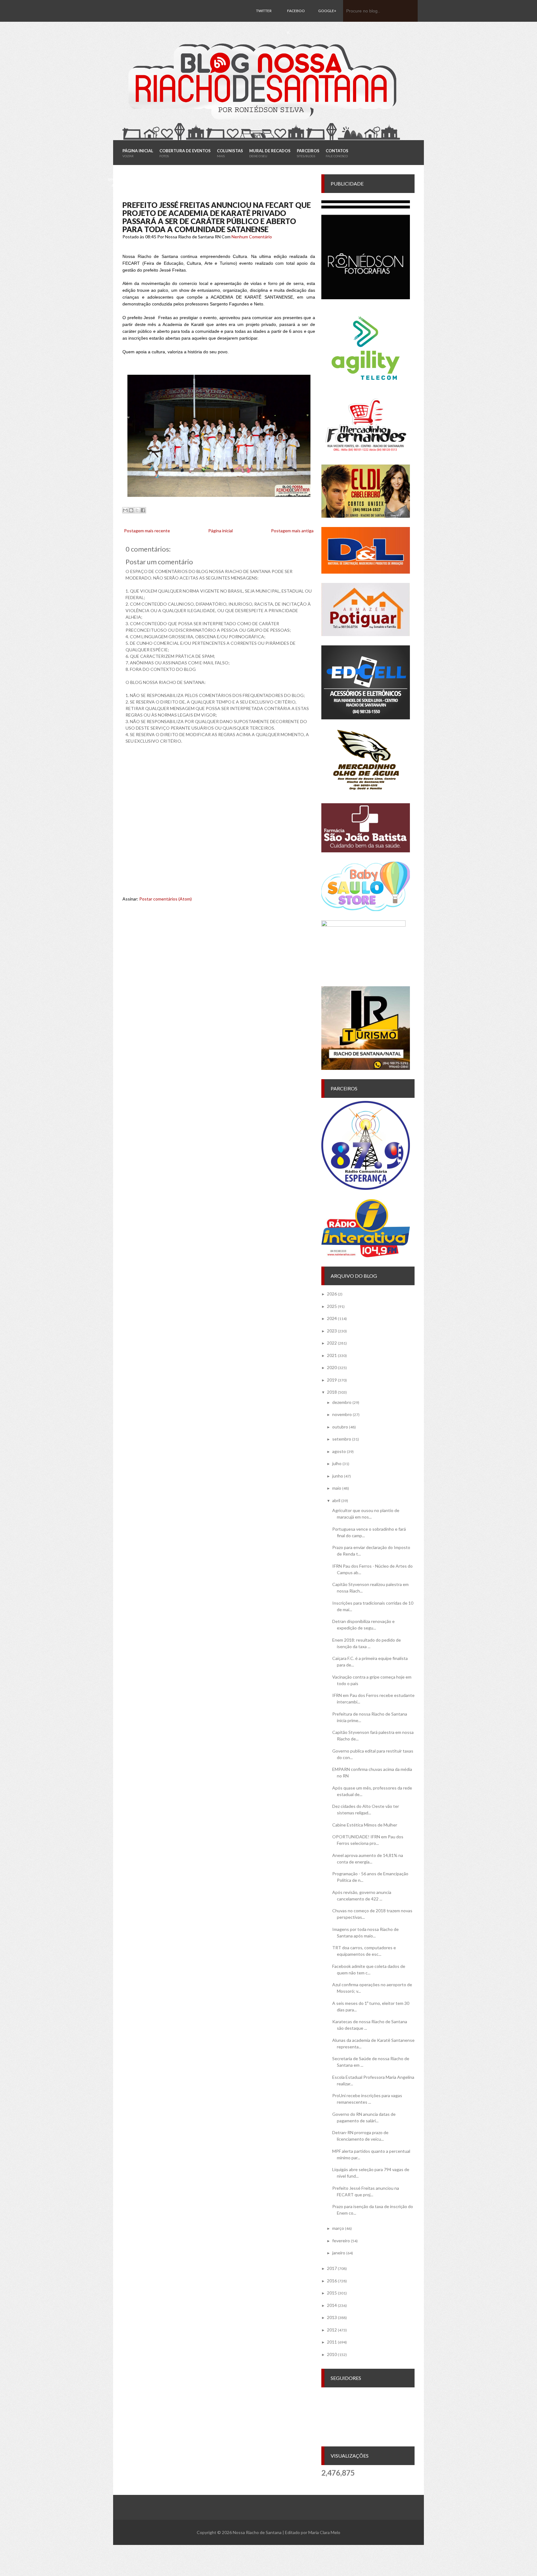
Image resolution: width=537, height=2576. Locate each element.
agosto (339, 1451)
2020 (332, 1367)
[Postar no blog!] (131, 510)
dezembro (342, 1402)
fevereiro (341, 2241)
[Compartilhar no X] (137, 510)
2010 (332, 2354)
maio (337, 1488)
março (338, 2228)
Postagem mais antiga (292, 531)
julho (337, 1463)
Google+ (327, 11)
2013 (332, 2317)
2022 (332, 1343)
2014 (332, 2305)
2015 (332, 2293)
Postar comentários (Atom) (165, 899)
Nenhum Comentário (252, 237)
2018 (332, 1392)
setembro (342, 1439)
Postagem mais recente (147, 531)
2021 (332, 1355)
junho (338, 1476)
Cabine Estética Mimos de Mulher (365, 1825)
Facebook (296, 22)
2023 (332, 1331)
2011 (332, 2342)
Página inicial (220, 531)
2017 (332, 2268)
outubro (340, 1427)
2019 (332, 1380)
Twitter (264, 11)
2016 (332, 2281)
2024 (332, 1318)
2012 (332, 2330)
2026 (332, 1294)
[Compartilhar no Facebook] (143, 510)
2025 (332, 1306)
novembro (342, 1414)
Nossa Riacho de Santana (257, 2532)
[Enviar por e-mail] (125, 510)
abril (336, 1500)
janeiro (339, 2253)
